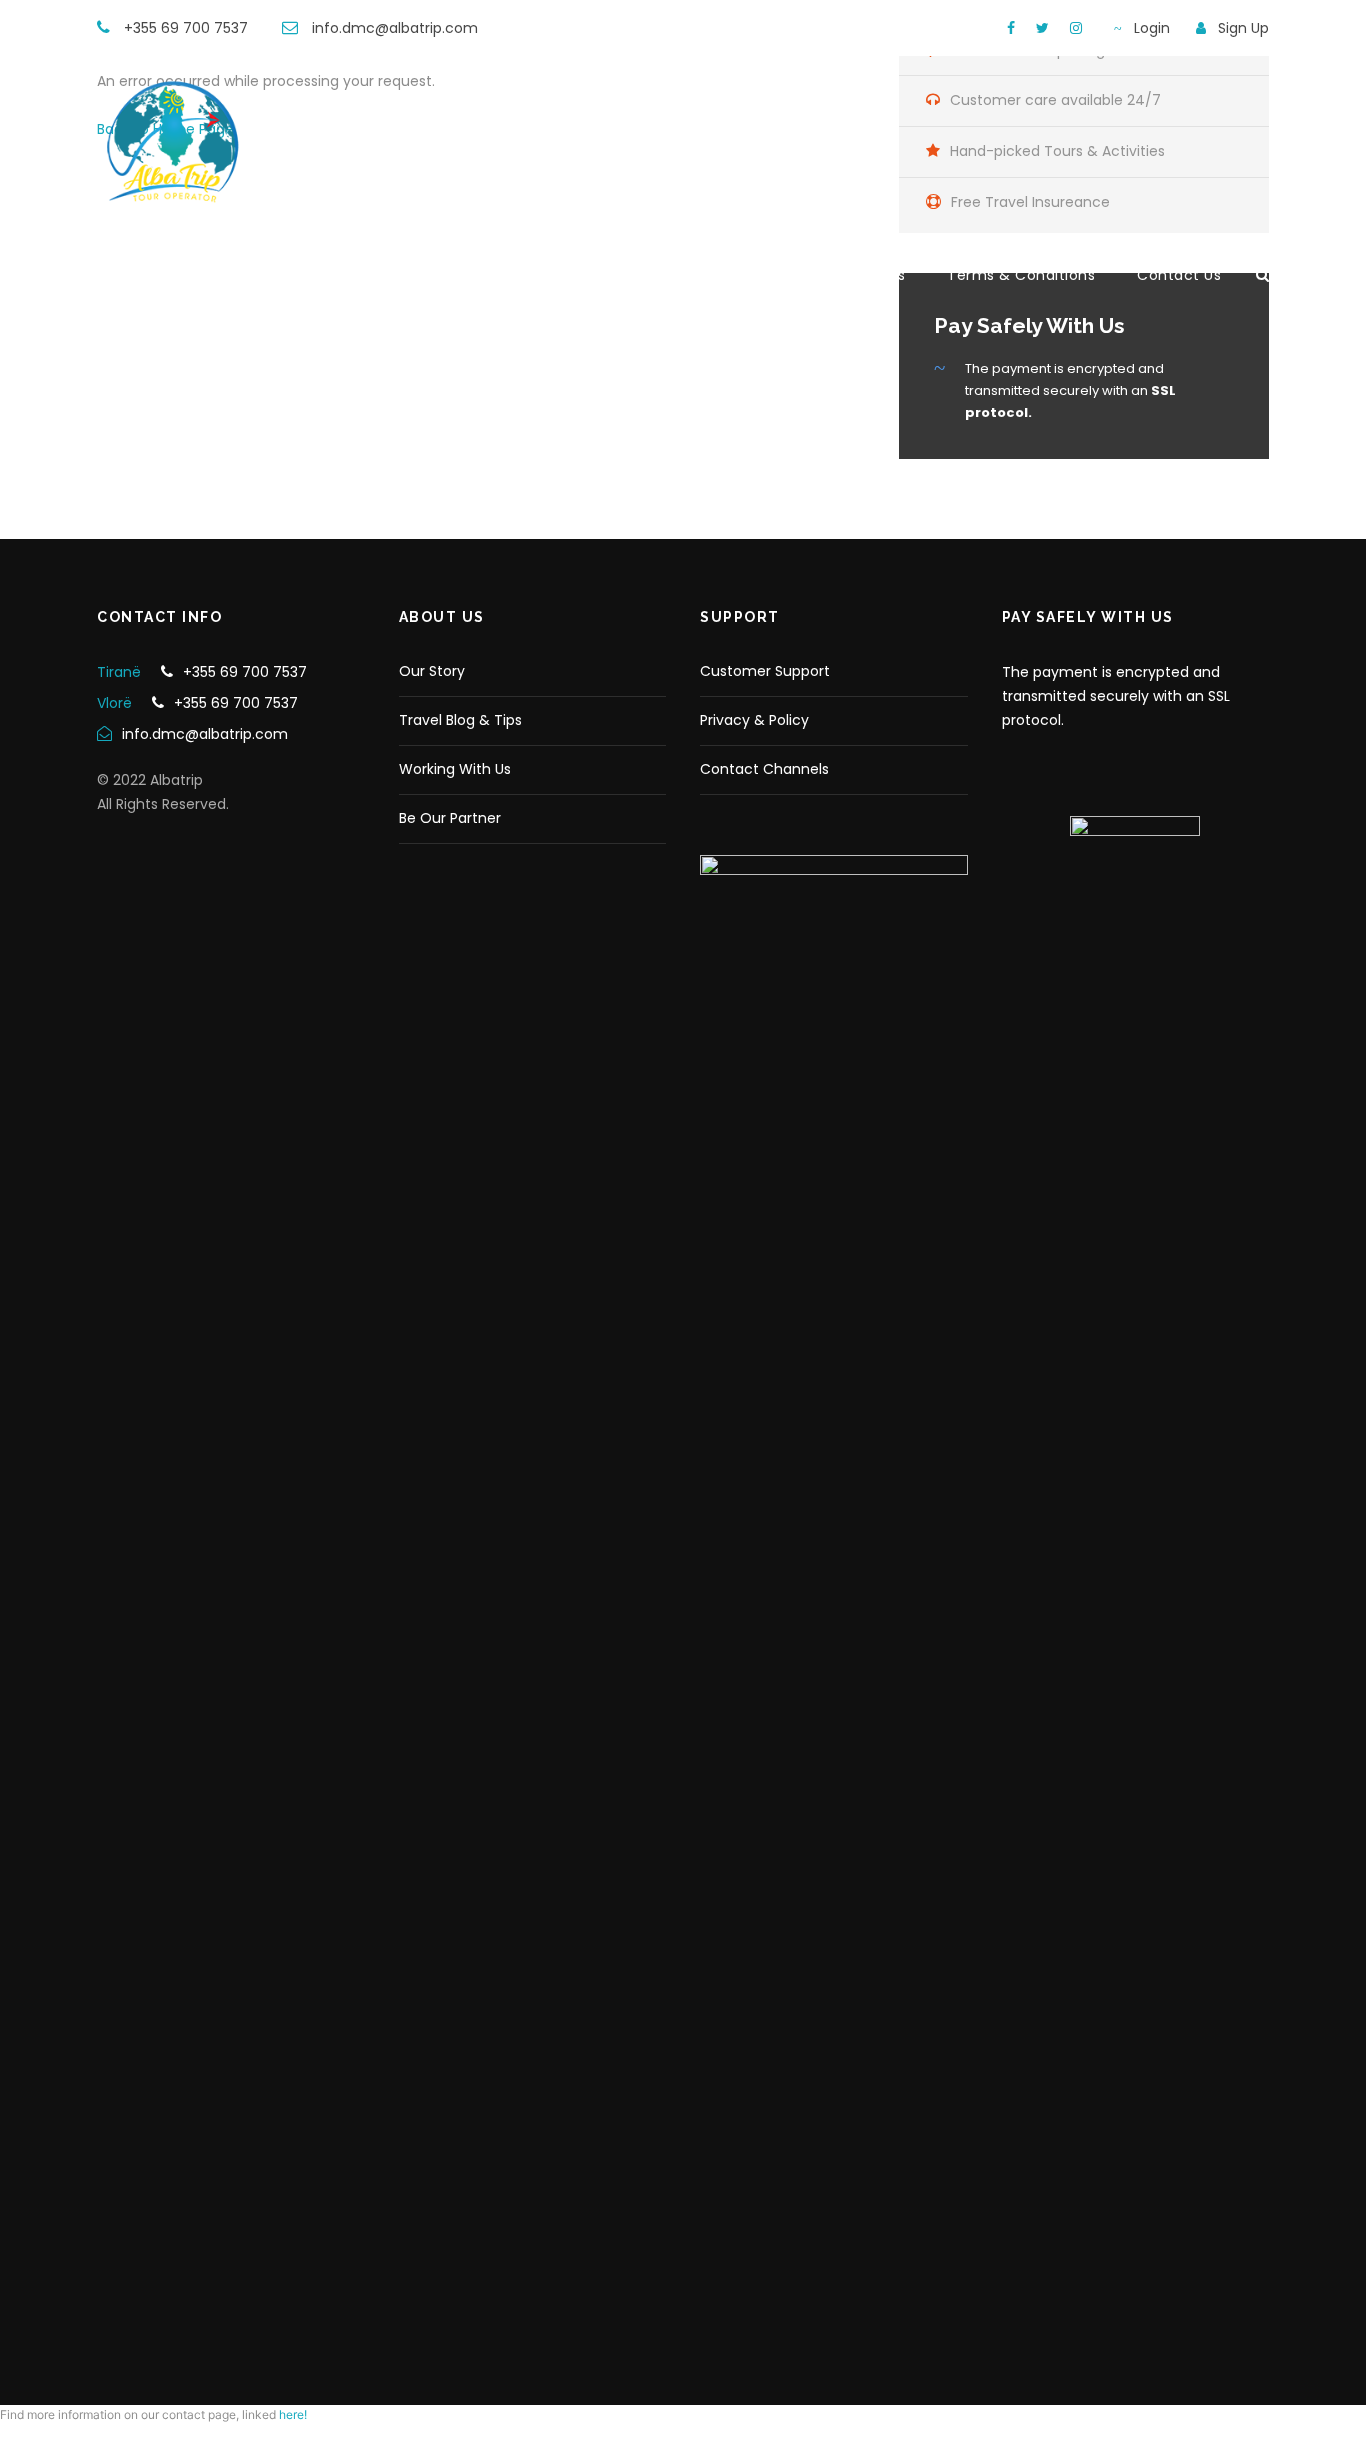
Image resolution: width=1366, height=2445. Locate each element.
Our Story (432, 671)
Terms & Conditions (1021, 275)
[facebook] (1011, 28)
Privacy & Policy (754, 720)
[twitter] (1042, 28)
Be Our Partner (450, 818)
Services (874, 275)
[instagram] (1076, 28)
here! (293, 2414)
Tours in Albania (378, 275)
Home (159, 275)
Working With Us (455, 769)
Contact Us (1179, 275)
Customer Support (765, 671)
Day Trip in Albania (548, 275)
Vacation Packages (730, 275)
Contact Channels (764, 769)
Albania (250, 275)
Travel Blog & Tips (460, 720)
